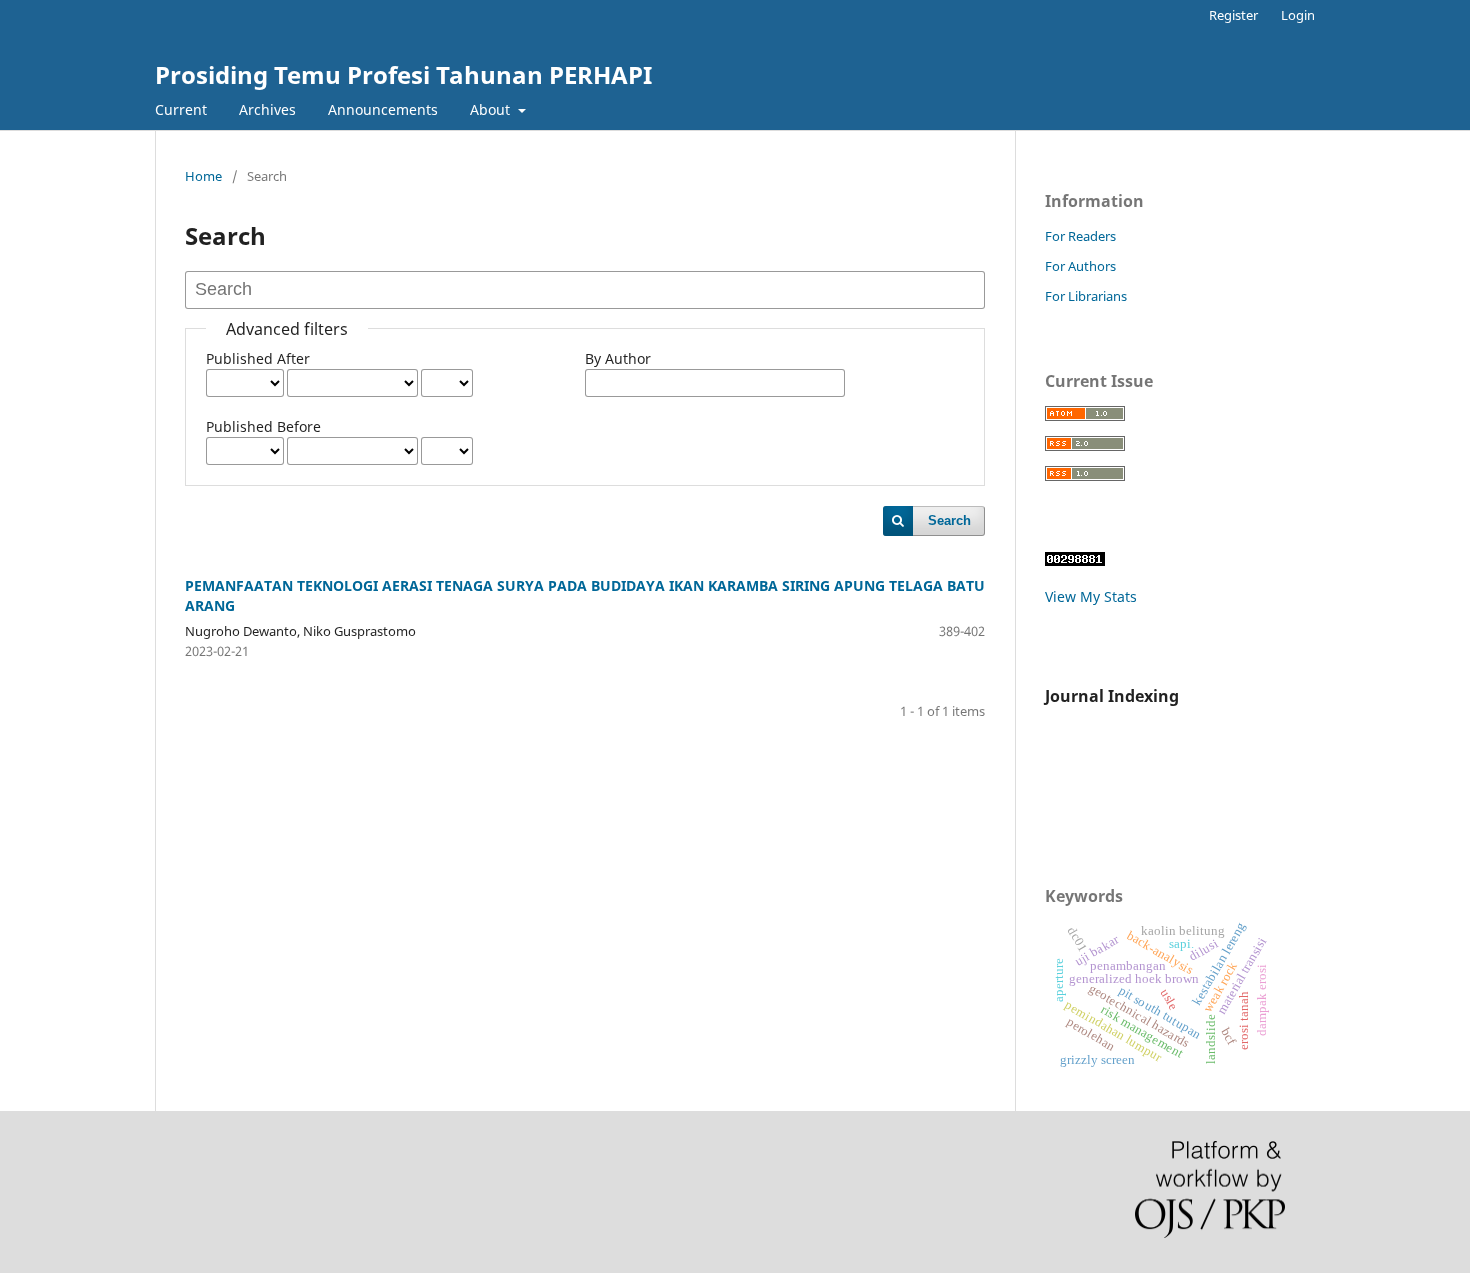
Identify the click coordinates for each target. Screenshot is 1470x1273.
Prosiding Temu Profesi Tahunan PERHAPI (403, 74)
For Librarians (1086, 296)
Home (203, 176)
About (492, 109)
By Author (618, 358)
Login (1298, 15)
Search (949, 520)
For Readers (1080, 236)
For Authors (1080, 266)
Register (1233, 15)
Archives (267, 109)
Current (181, 109)
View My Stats (1091, 596)
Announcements (383, 109)
